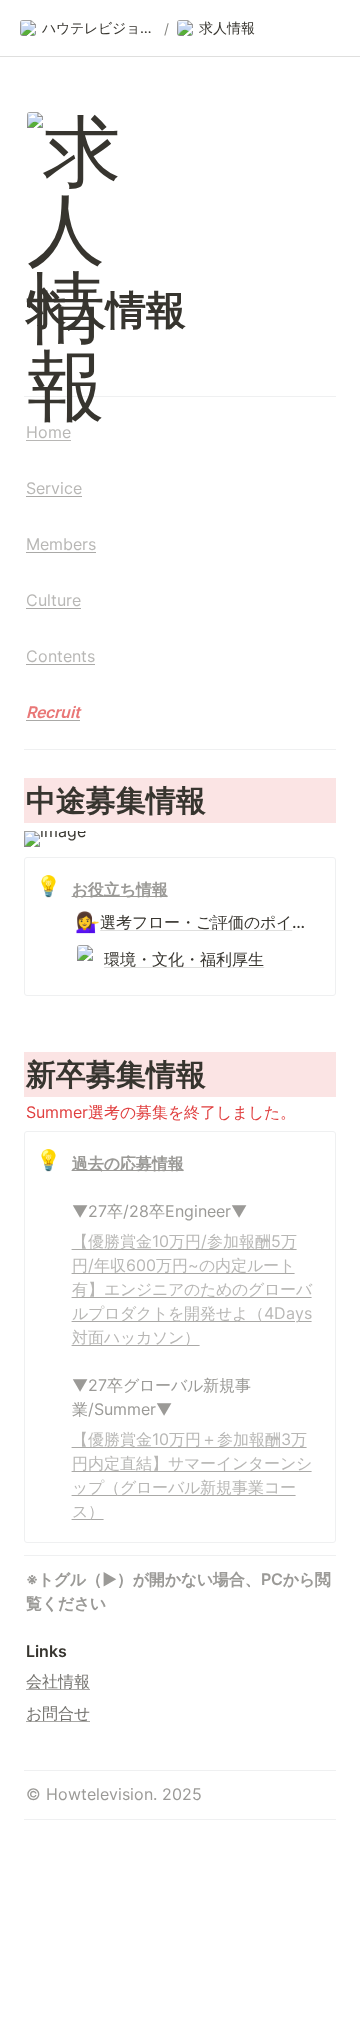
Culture (53, 600)
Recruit (53, 712)
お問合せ (58, 1713)
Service (54, 488)
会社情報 (58, 1681)
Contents (60, 656)
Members (61, 544)
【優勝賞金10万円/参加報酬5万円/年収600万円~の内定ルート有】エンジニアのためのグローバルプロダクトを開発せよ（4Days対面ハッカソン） (192, 1289)
